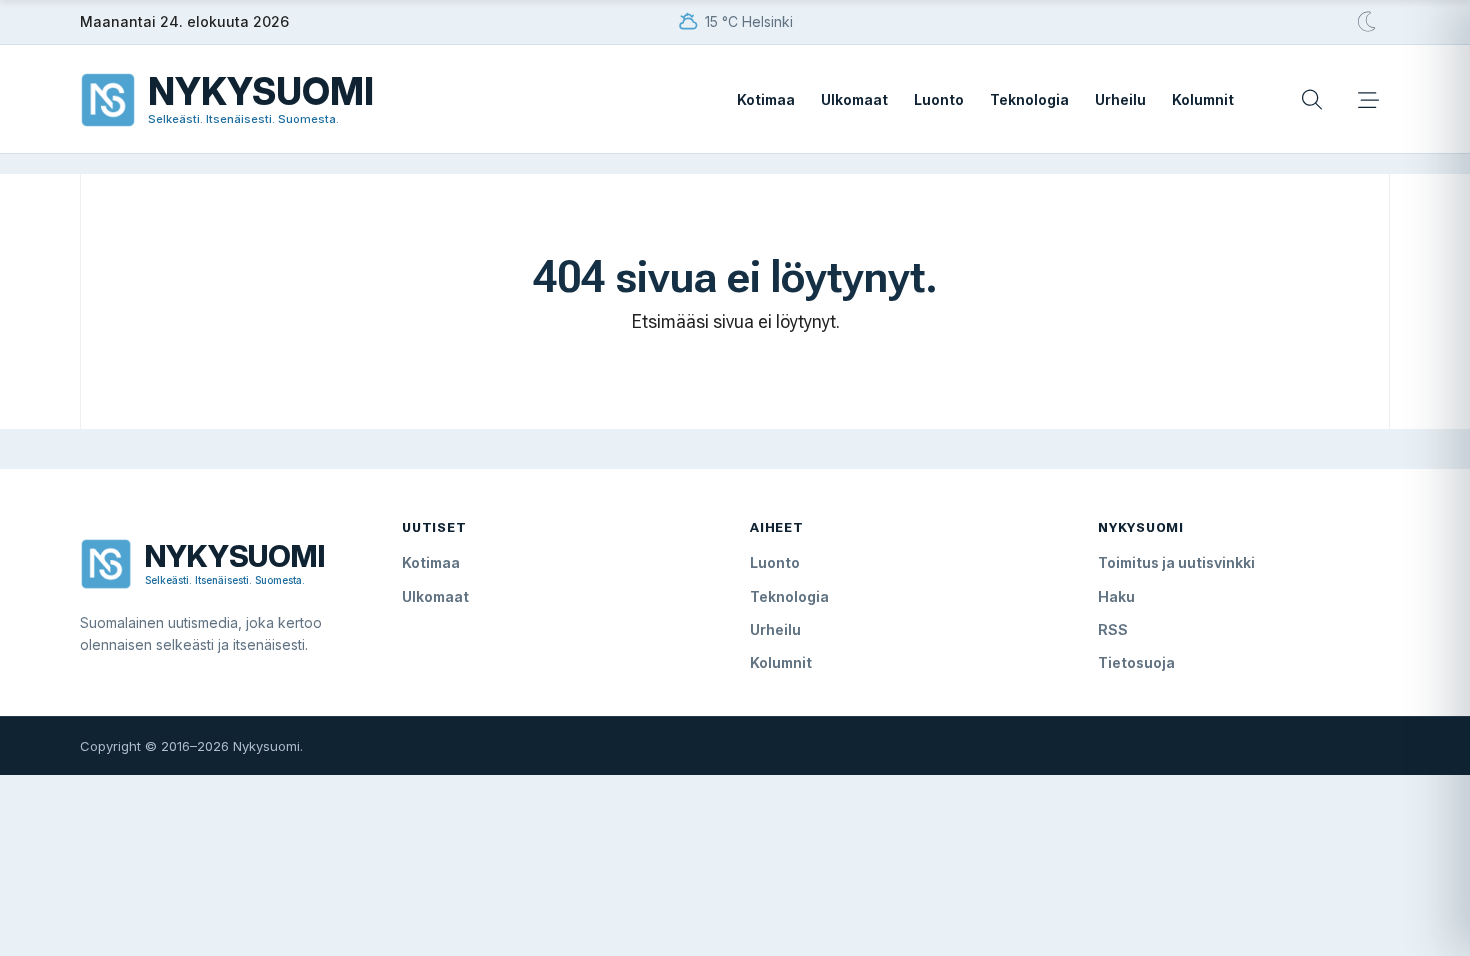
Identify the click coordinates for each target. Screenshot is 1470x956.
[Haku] (1312, 100)
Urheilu (1120, 99)
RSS (1113, 629)
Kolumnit (1203, 99)
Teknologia (1029, 99)
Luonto (939, 99)
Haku (1116, 596)
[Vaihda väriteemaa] (1368, 22)
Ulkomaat (854, 99)
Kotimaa (766, 99)
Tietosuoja (1136, 662)
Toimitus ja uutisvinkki (1176, 562)
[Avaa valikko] (1368, 100)
